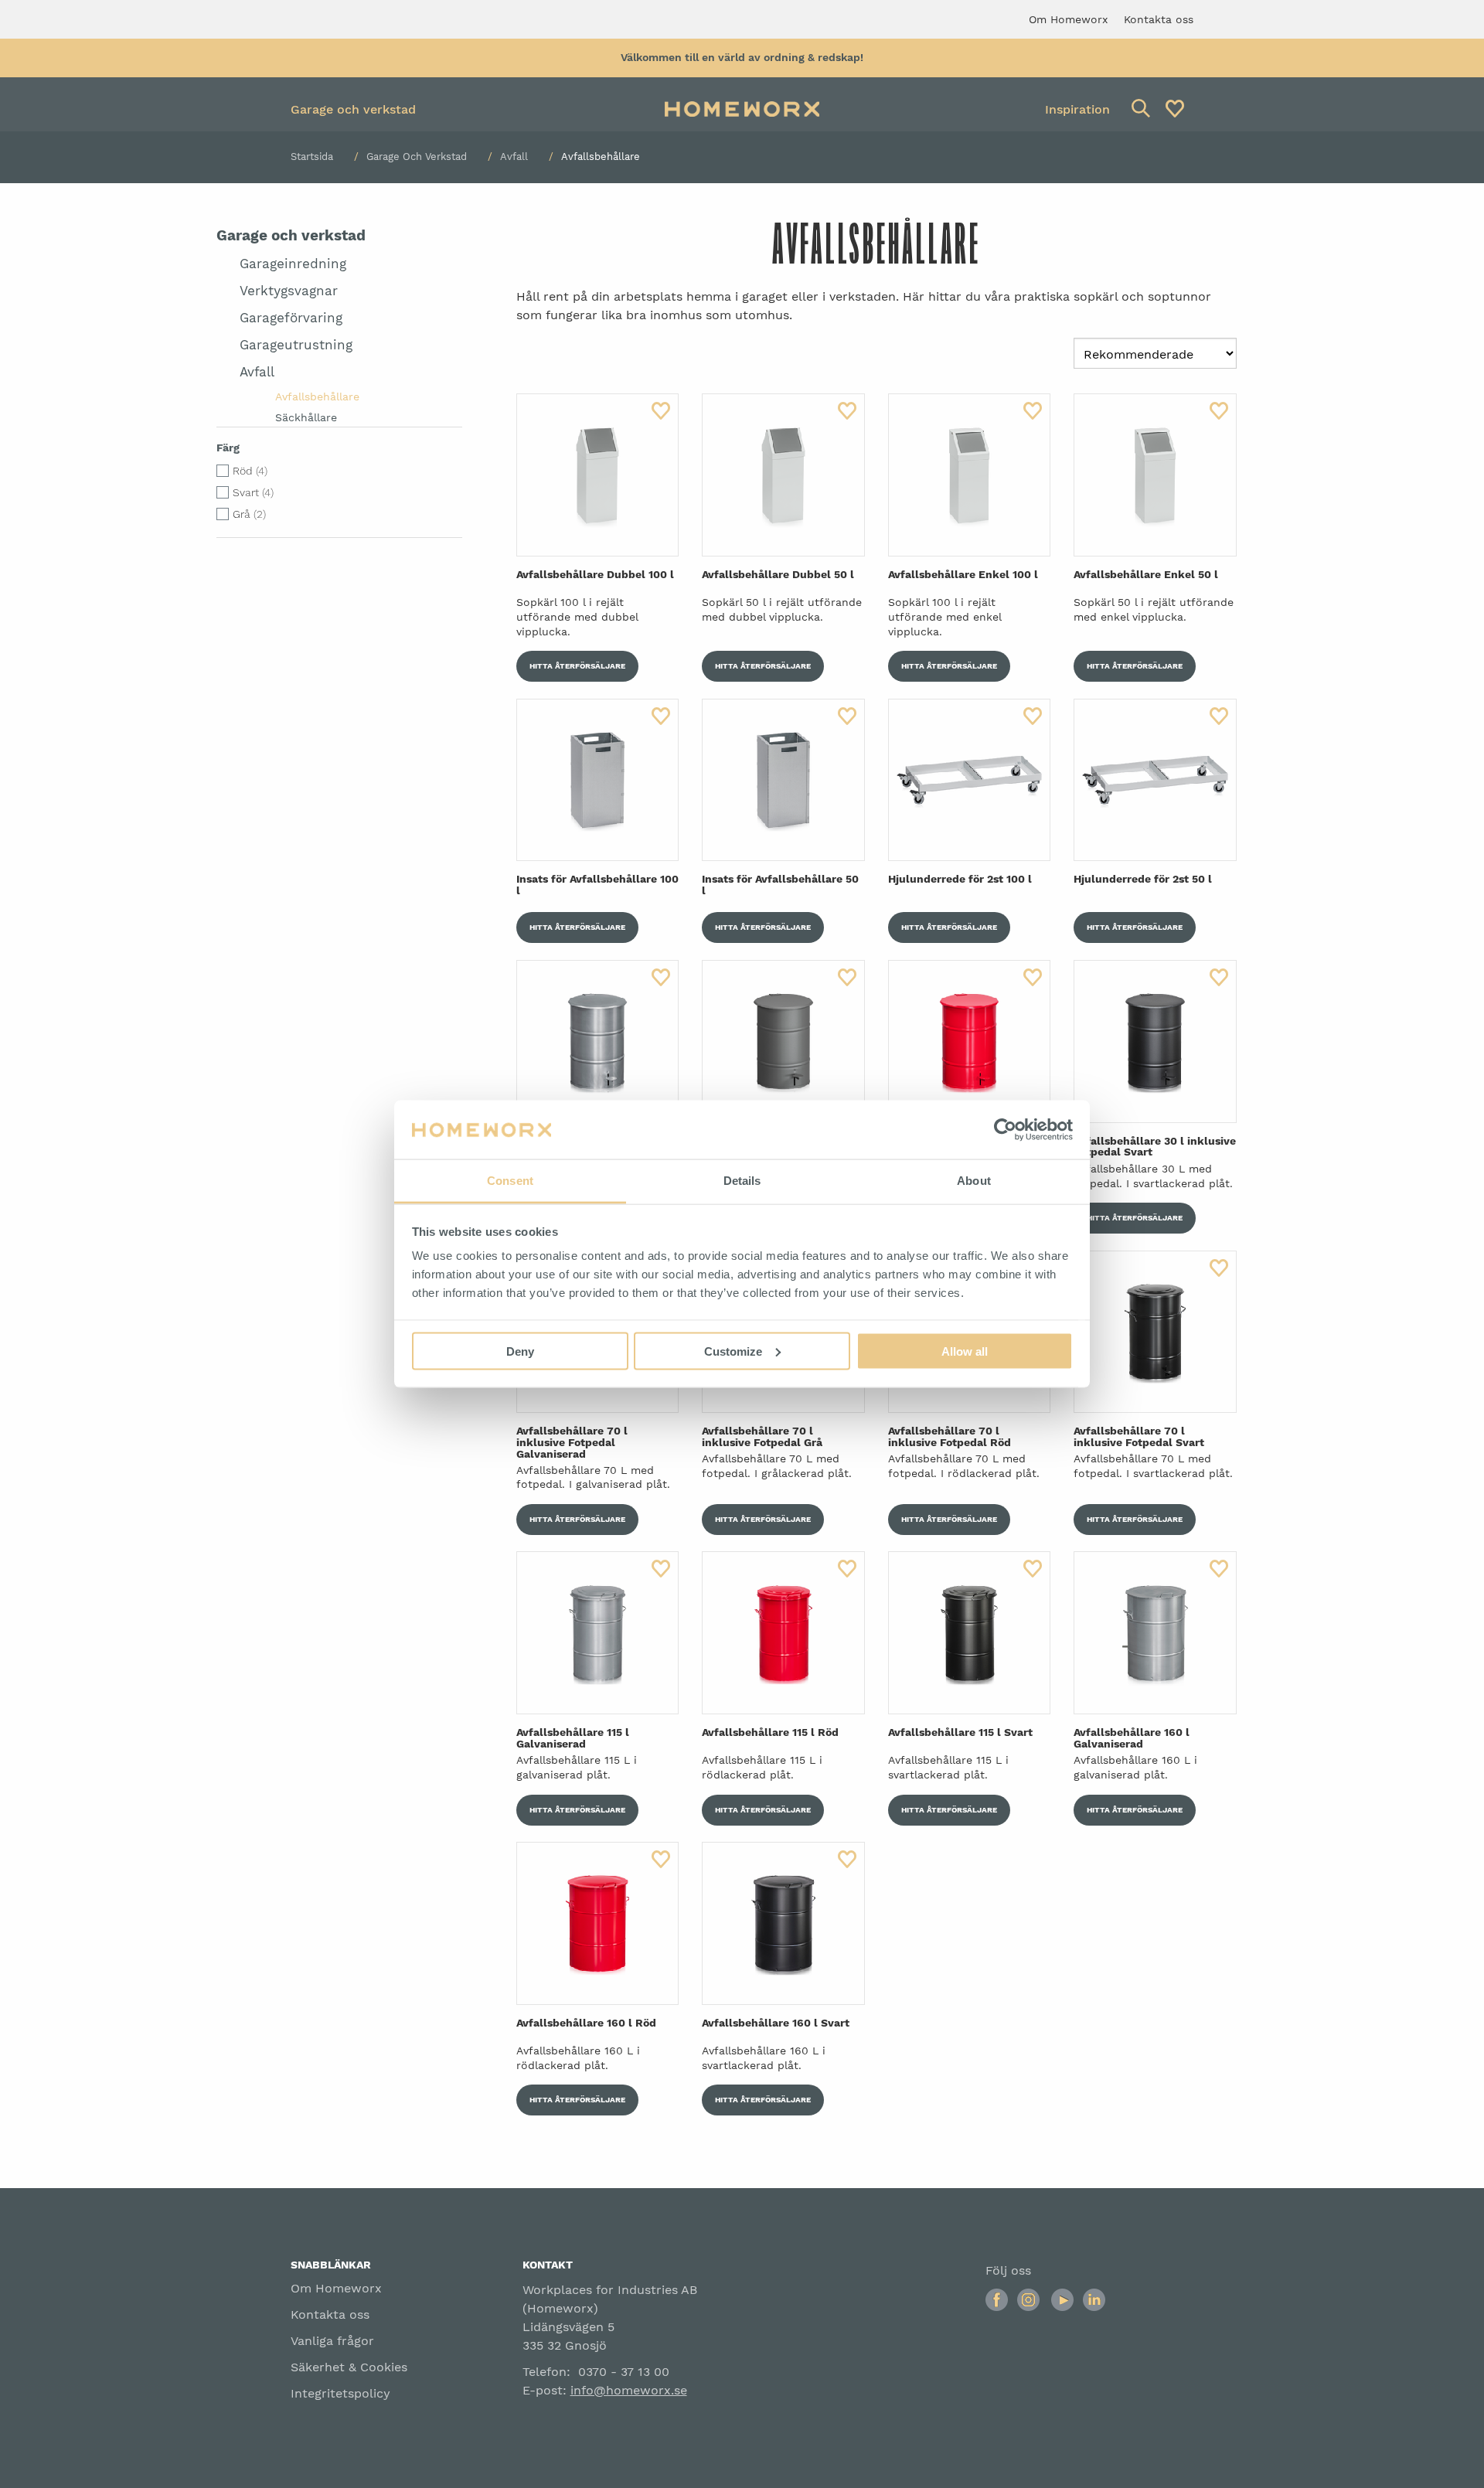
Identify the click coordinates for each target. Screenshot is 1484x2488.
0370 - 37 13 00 (624, 2372)
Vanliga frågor (332, 2341)
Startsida (312, 157)
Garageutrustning (296, 345)
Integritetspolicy (340, 2393)
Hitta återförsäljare (577, 666)
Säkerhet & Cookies (349, 2367)
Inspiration (1077, 109)
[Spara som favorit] (661, 411)
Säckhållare (306, 417)
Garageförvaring (291, 318)
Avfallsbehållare (317, 397)
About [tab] (974, 1181)
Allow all (965, 1351)
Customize (733, 1351)
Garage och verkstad (353, 109)
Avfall (514, 157)
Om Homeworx (336, 2288)
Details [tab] (742, 1181)
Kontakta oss (330, 2314)
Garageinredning (293, 264)
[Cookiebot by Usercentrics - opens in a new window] (1005, 1129)
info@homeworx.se (629, 2390)
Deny (520, 1351)
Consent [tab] (510, 1181)
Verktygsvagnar (289, 291)
